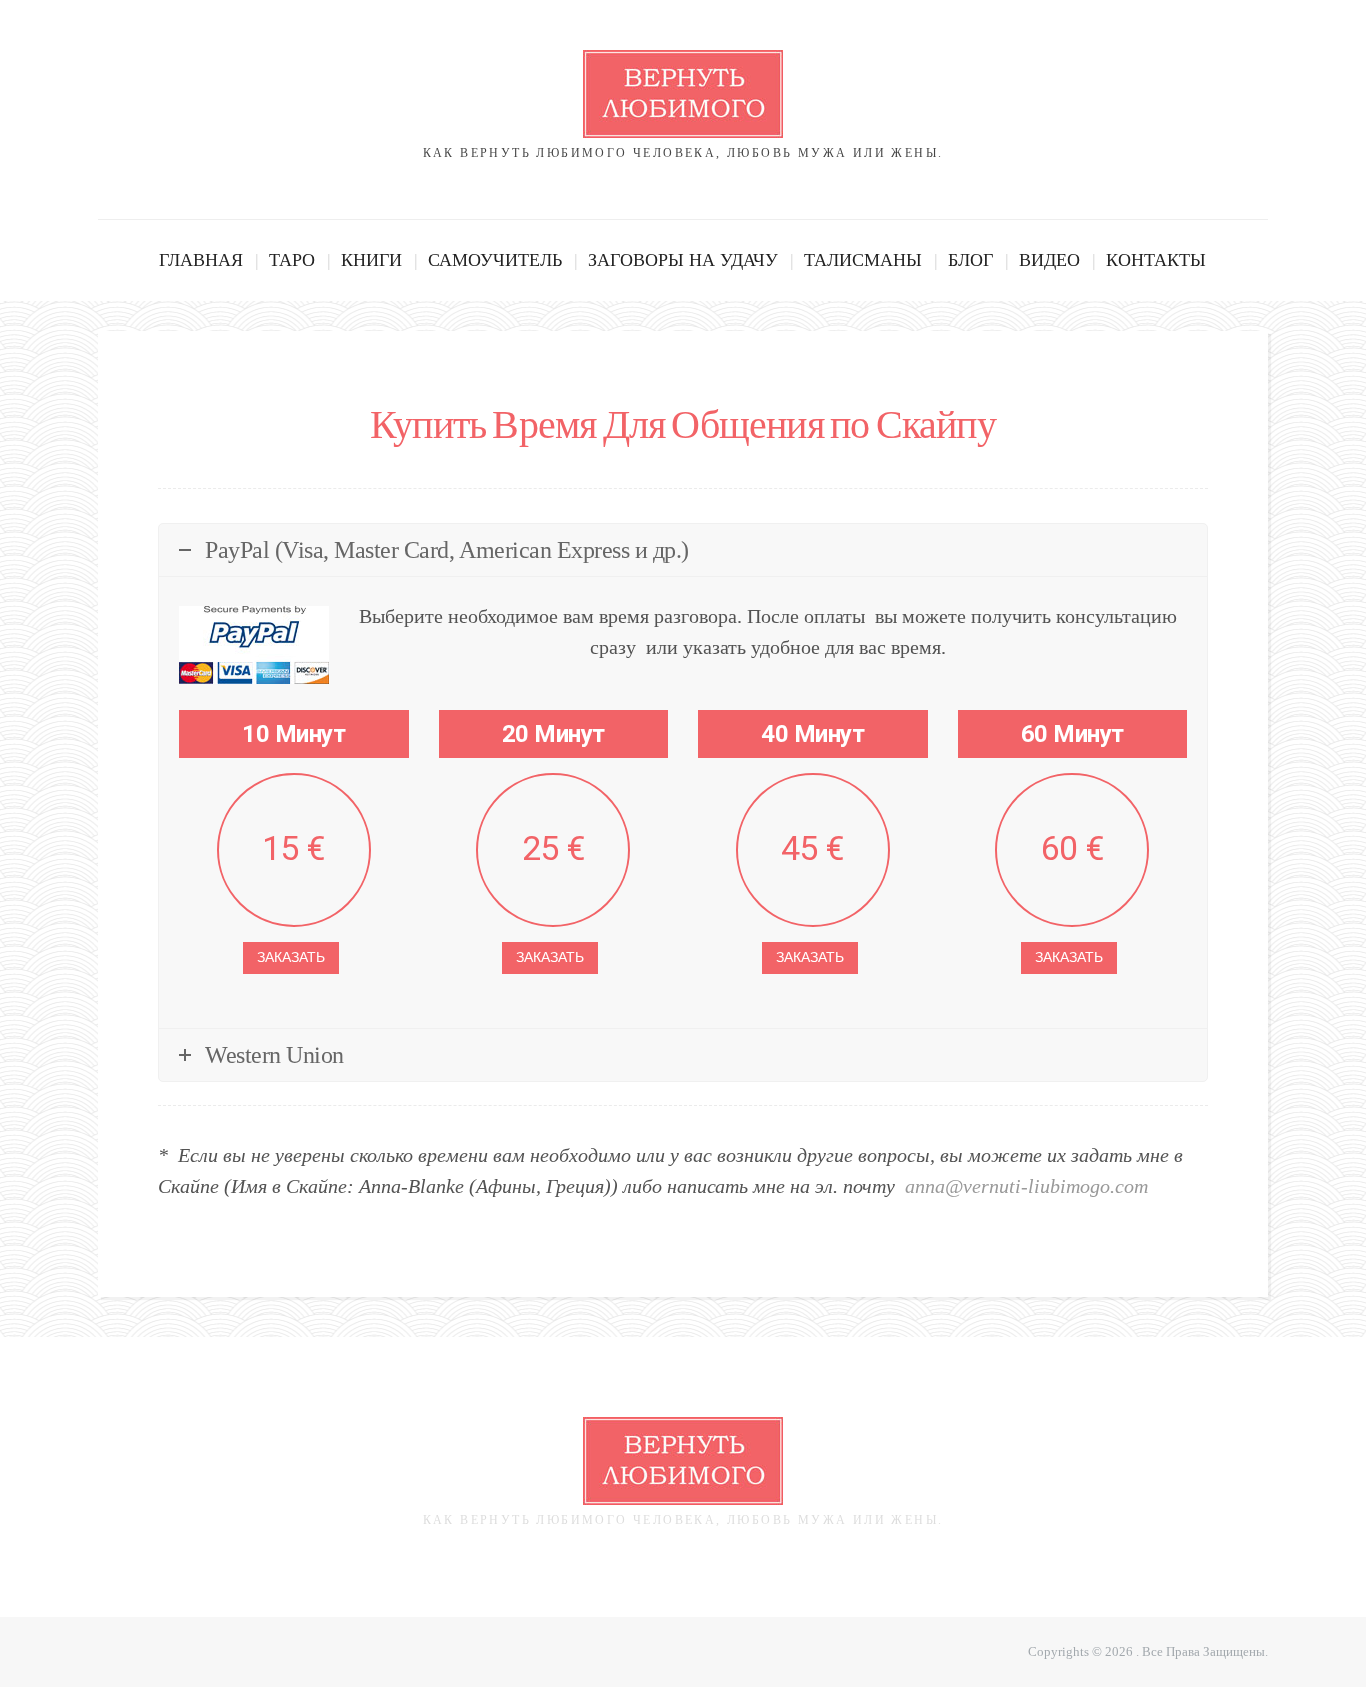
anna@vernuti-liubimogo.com (1026, 1186)
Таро (292, 260)
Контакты (1156, 260)
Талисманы (863, 260)
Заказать (291, 957)
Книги (371, 260)
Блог (970, 260)
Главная (201, 260)
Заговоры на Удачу (683, 260)
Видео (1049, 260)
